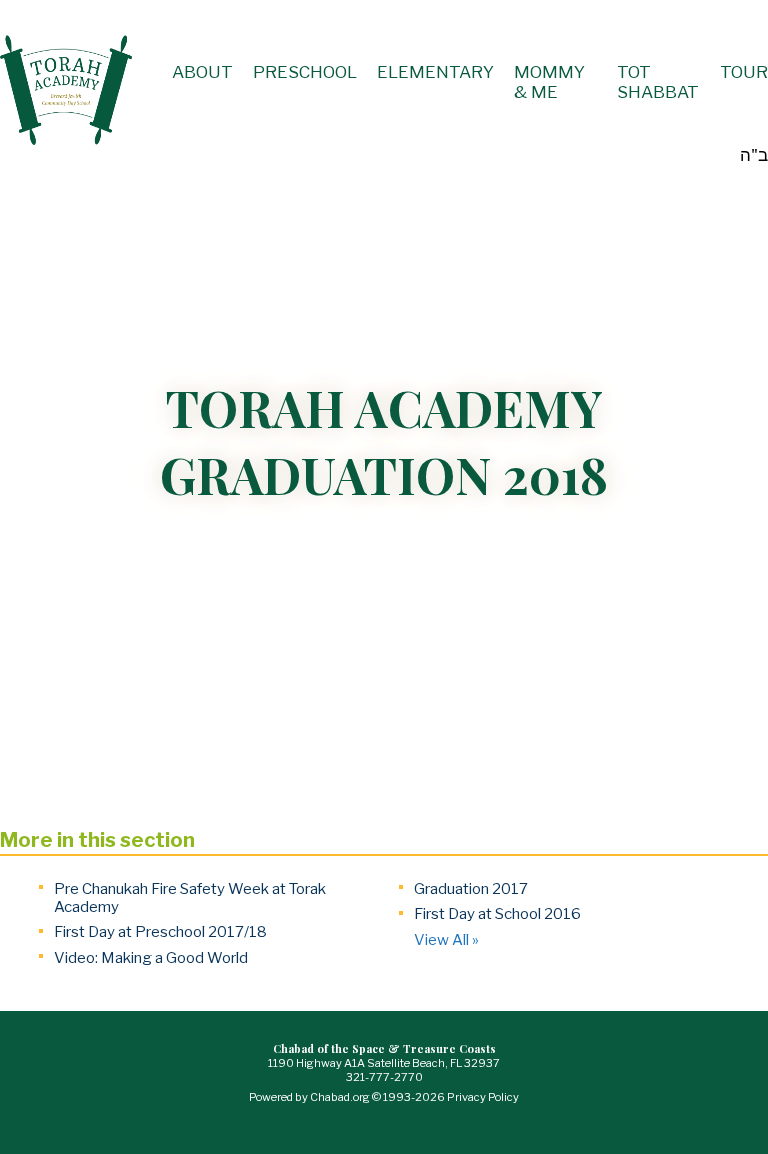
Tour (744, 72)
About (202, 72)
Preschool (305, 72)
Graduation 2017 (471, 889)
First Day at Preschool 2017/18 (160, 932)
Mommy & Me (549, 82)
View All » (446, 940)
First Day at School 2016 (497, 914)
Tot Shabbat (658, 82)
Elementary (435, 72)
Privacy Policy (483, 1097)
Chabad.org (340, 1097)
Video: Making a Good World (151, 958)
